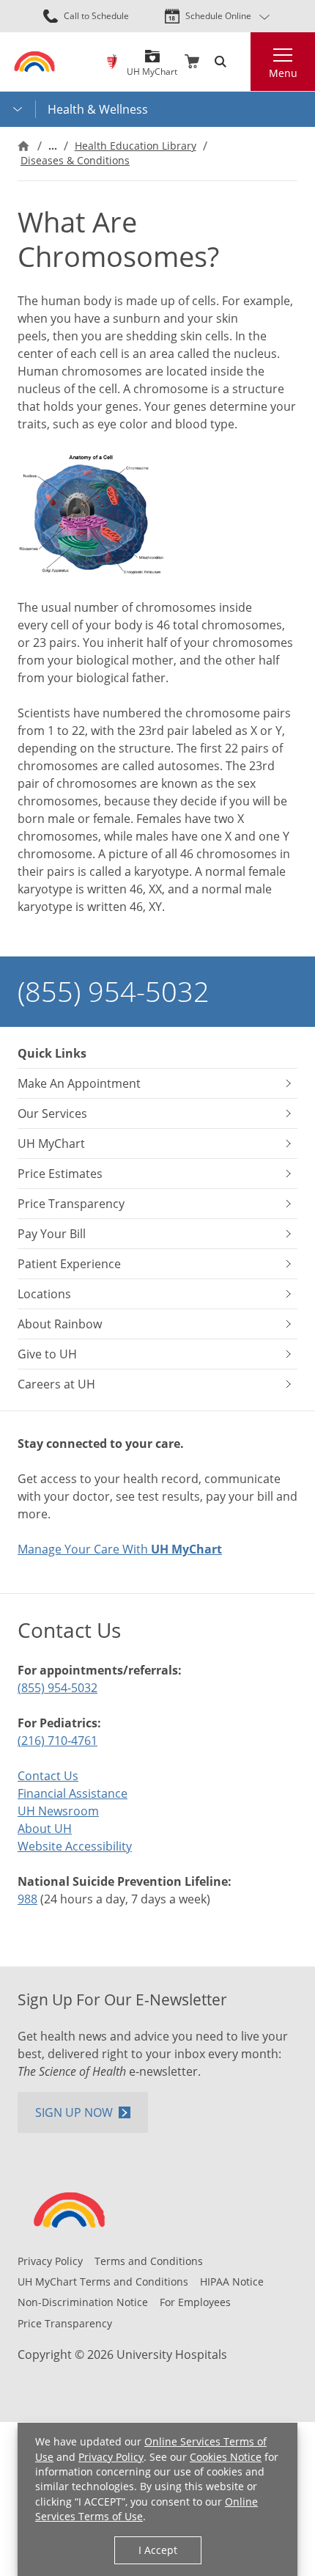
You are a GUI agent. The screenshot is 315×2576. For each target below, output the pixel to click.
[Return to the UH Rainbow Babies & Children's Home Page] (34, 61)
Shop (192, 62)
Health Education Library (136, 146)
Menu (283, 73)
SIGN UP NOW (74, 2112)
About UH (45, 1829)
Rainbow (112, 62)
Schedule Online (218, 16)
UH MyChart (152, 66)
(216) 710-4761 (58, 1741)
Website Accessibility (75, 1846)
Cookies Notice (226, 2457)
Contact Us (48, 1776)
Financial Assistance (73, 1793)
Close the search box (242, 62)
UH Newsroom (58, 1811)
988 (27, 1899)
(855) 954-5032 (114, 991)
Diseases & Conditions (75, 160)
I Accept (158, 2550)
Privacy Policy (111, 2457)
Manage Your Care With (120, 1549)
